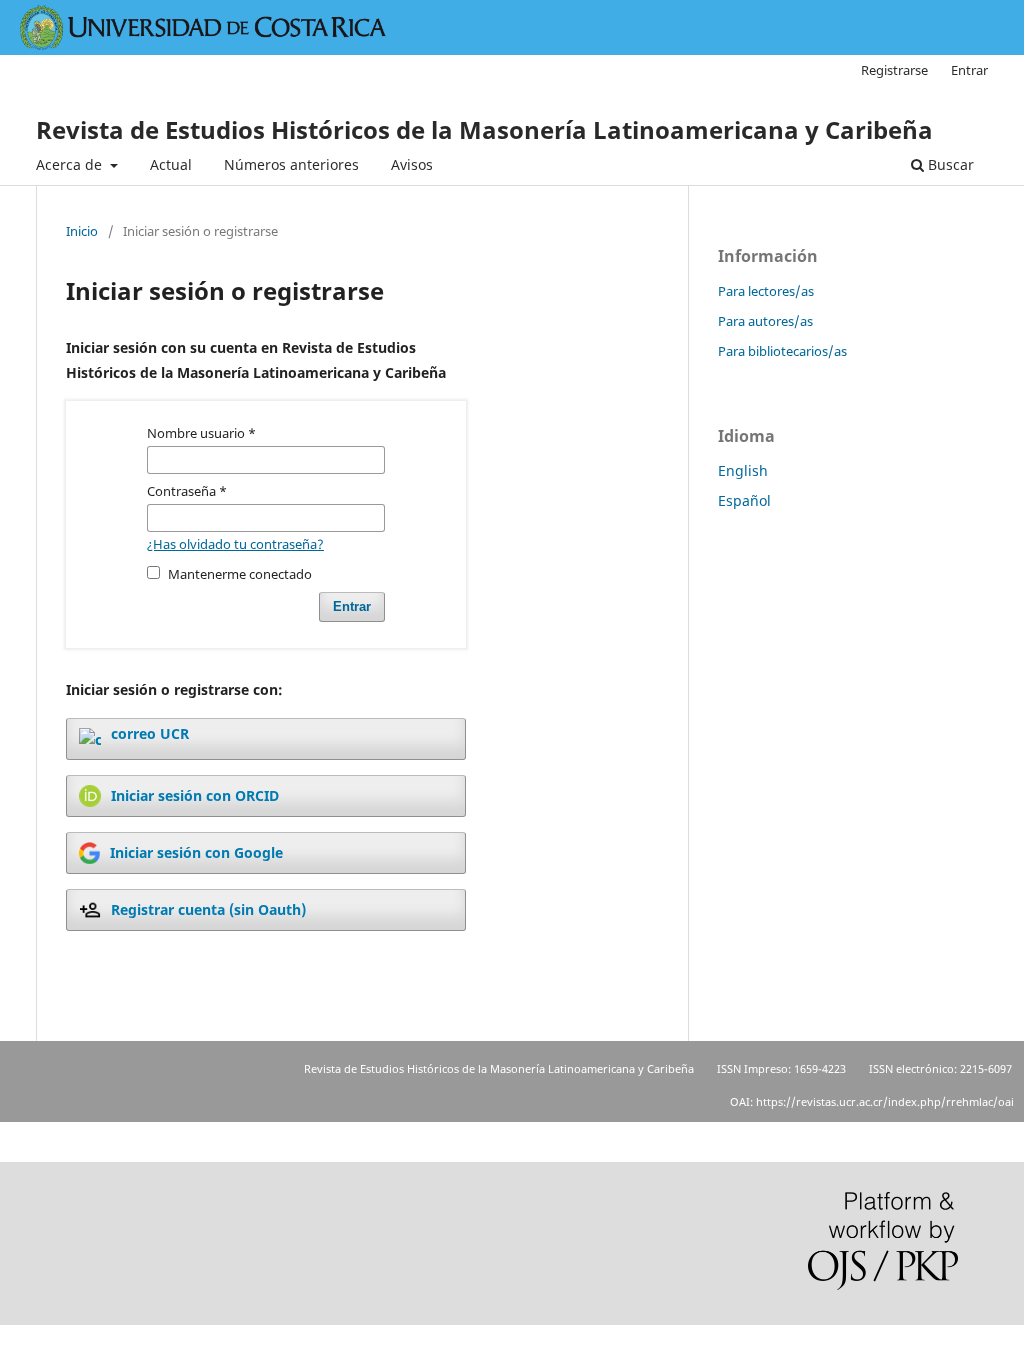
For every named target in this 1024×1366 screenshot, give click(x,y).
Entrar (969, 70)
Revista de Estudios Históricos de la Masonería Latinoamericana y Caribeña (484, 129)
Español (744, 500)
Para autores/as (765, 321)
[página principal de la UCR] (204, 44)
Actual (171, 164)
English (743, 470)
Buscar (949, 164)
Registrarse (894, 70)
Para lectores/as (766, 291)
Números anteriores (291, 164)
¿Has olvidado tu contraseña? (235, 544)
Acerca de (71, 164)
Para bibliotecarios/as (782, 351)
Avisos (412, 164)
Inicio (82, 231)
